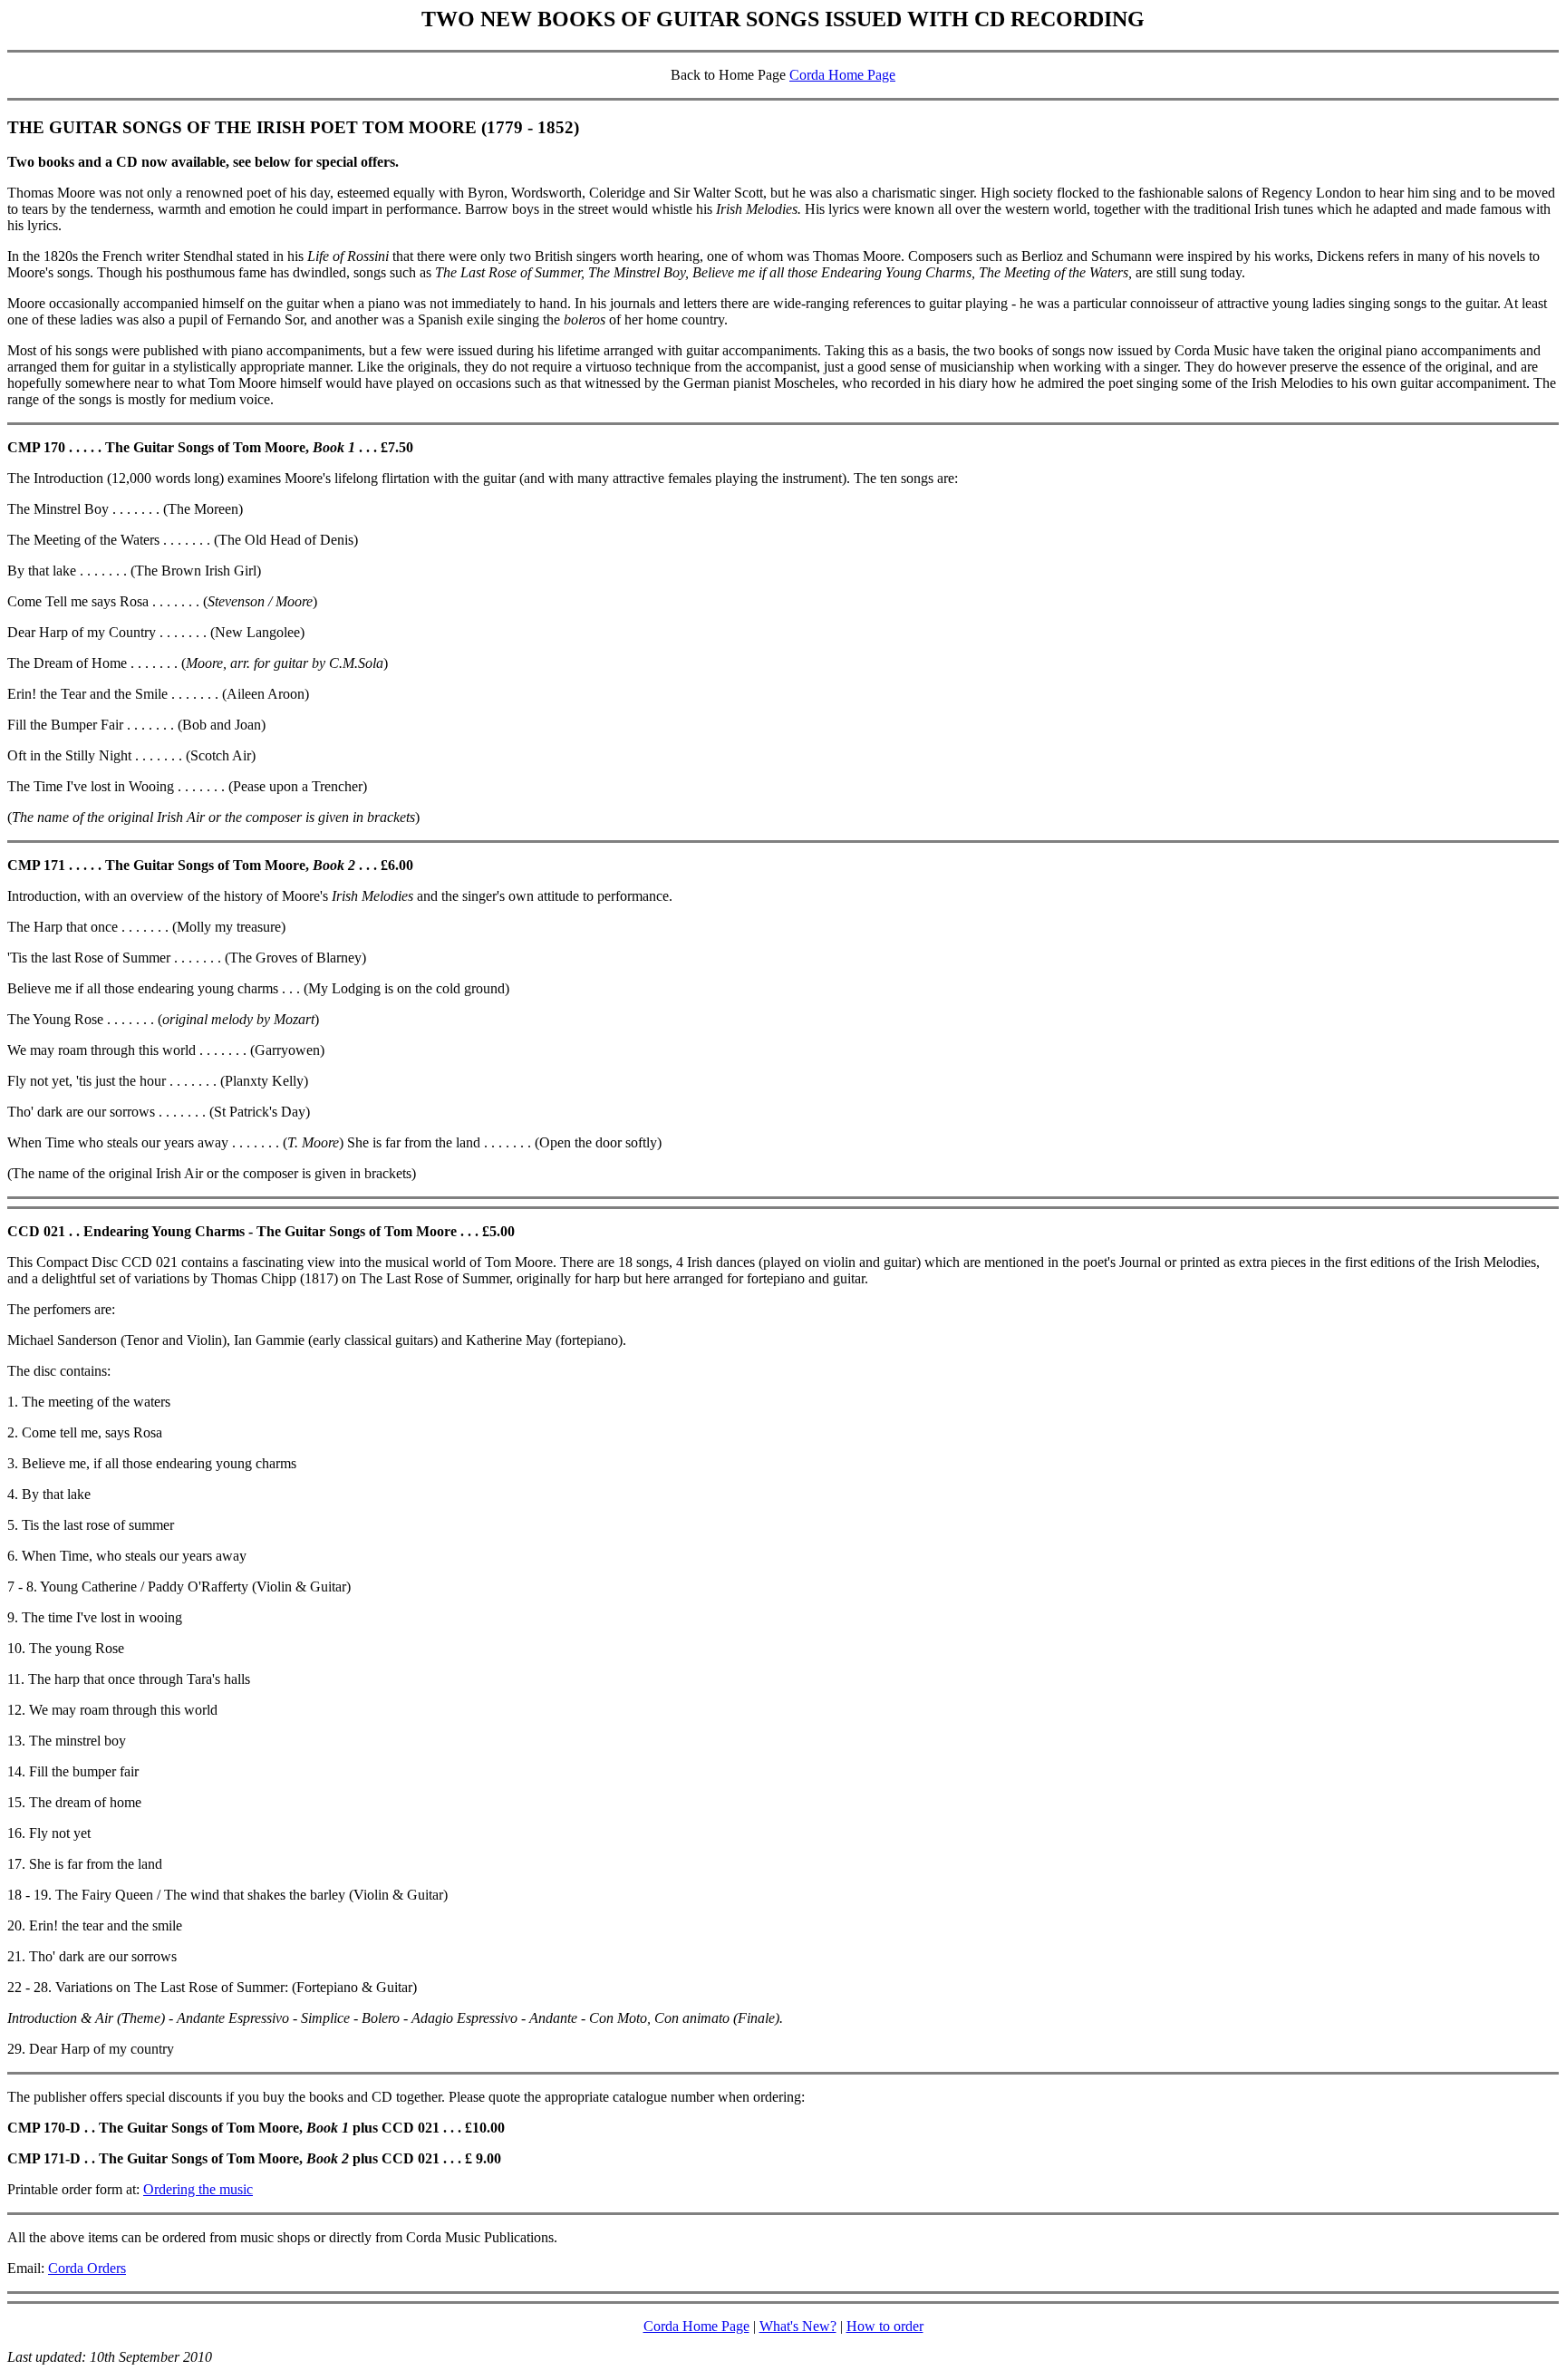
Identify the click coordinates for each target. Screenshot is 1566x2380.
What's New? (798, 2326)
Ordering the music (198, 2189)
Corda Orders (87, 2268)
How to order (885, 2326)
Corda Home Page (842, 75)
